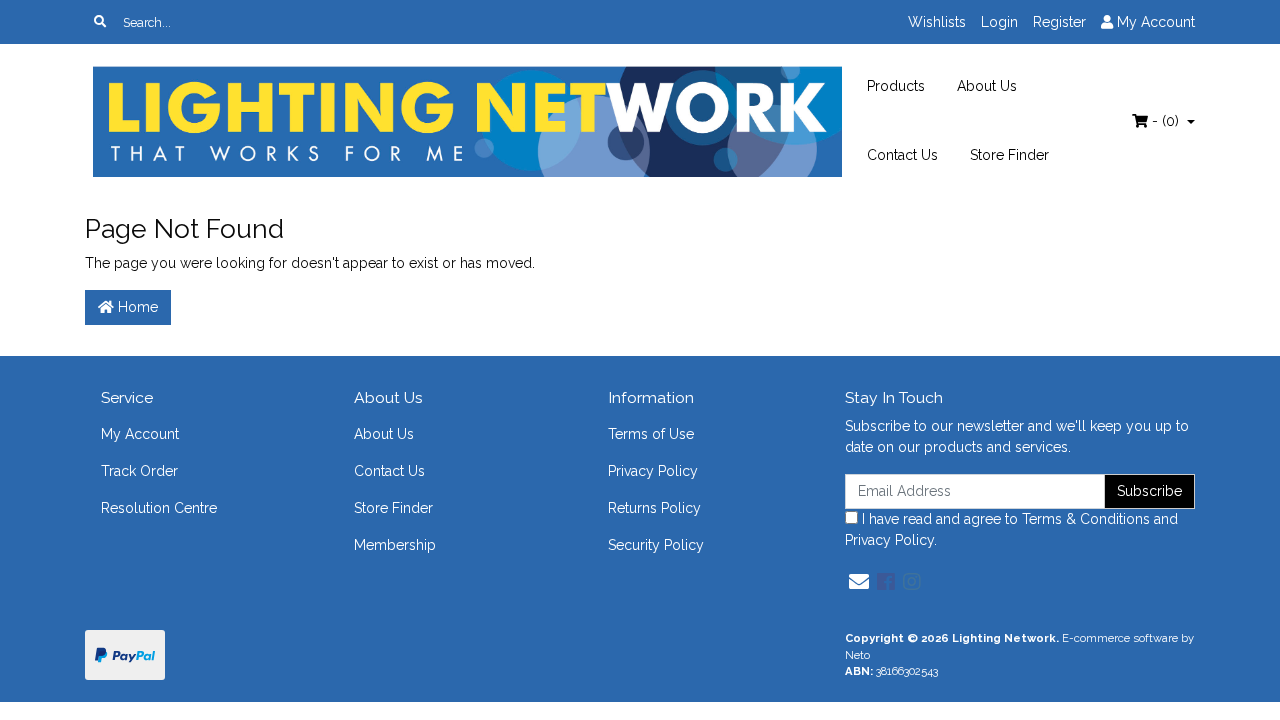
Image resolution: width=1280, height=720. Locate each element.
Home (136, 307)
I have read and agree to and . (1011, 529)
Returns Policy (654, 508)
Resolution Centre (159, 508)
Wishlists (937, 22)
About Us (987, 86)
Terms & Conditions (1086, 519)
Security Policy (656, 545)
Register (1059, 22)
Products (896, 86)
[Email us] (859, 582)
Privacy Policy (653, 471)
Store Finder (1009, 155)
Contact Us (902, 155)
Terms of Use (651, 434)
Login (999, 22)
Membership (395, 545)
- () (1165, 121)
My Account (140, 434)
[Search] (100, 22)
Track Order (139, 471)
